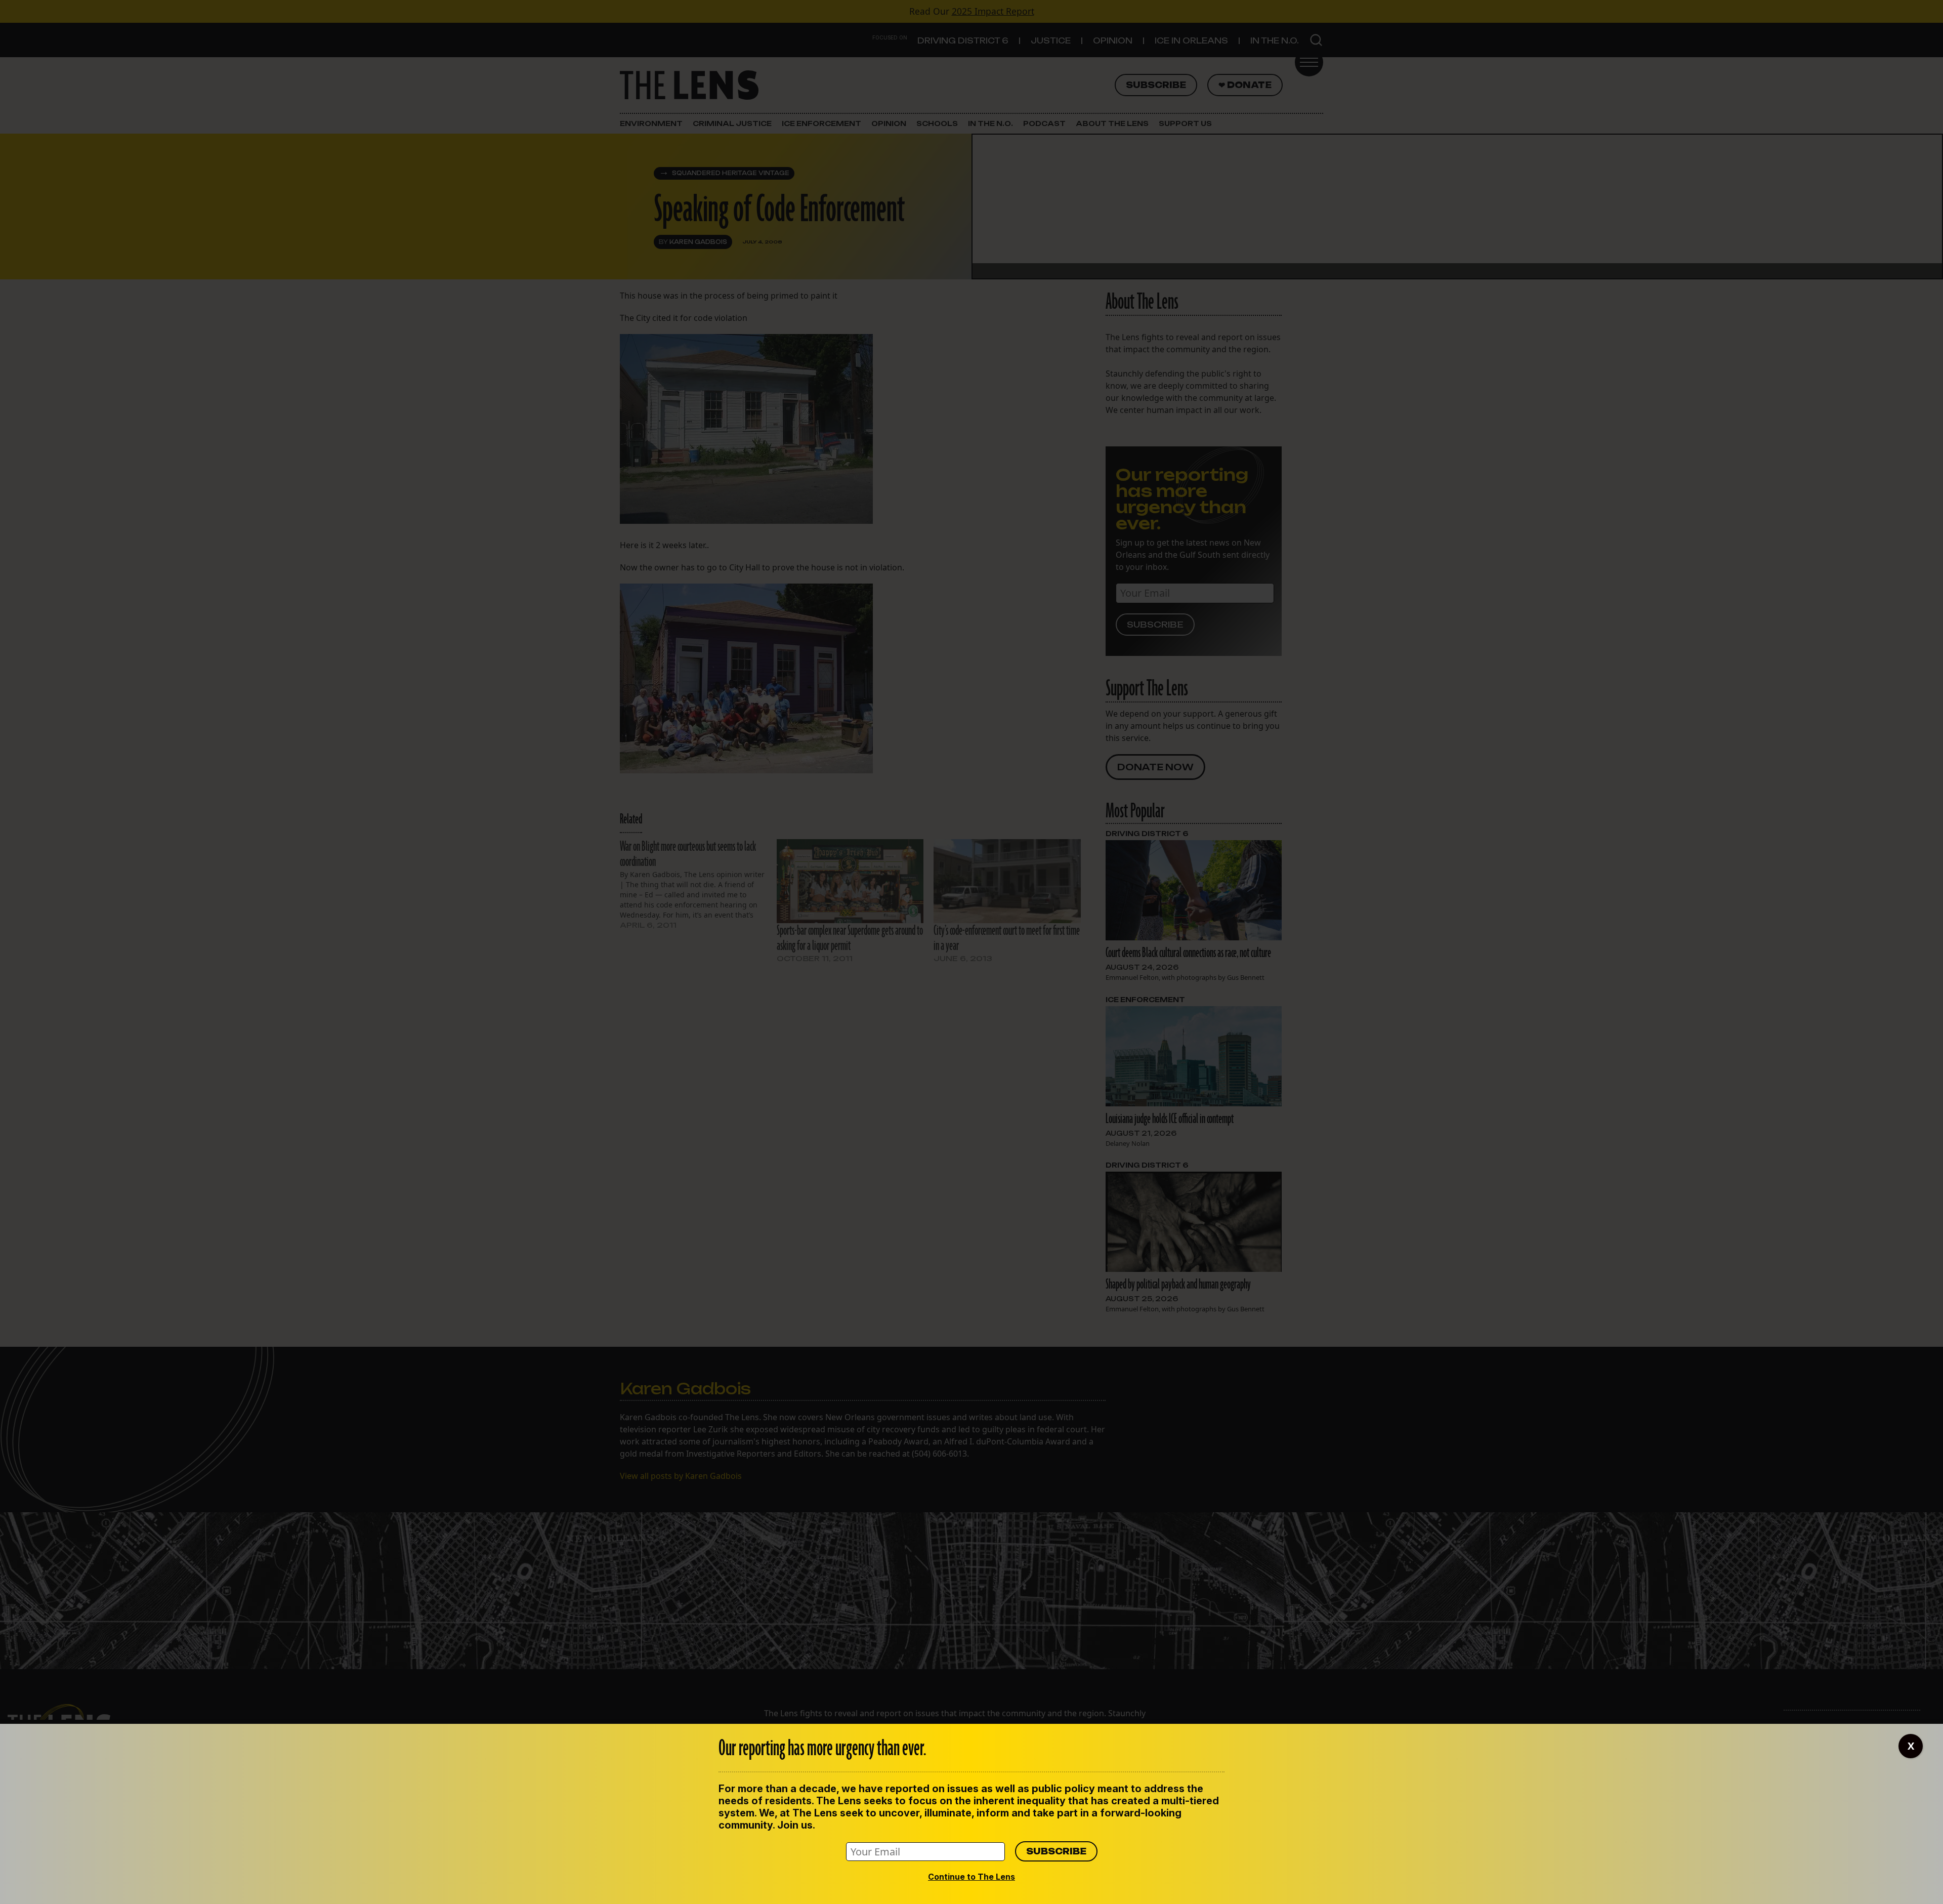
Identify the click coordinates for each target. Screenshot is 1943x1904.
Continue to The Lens (971, 1877)
